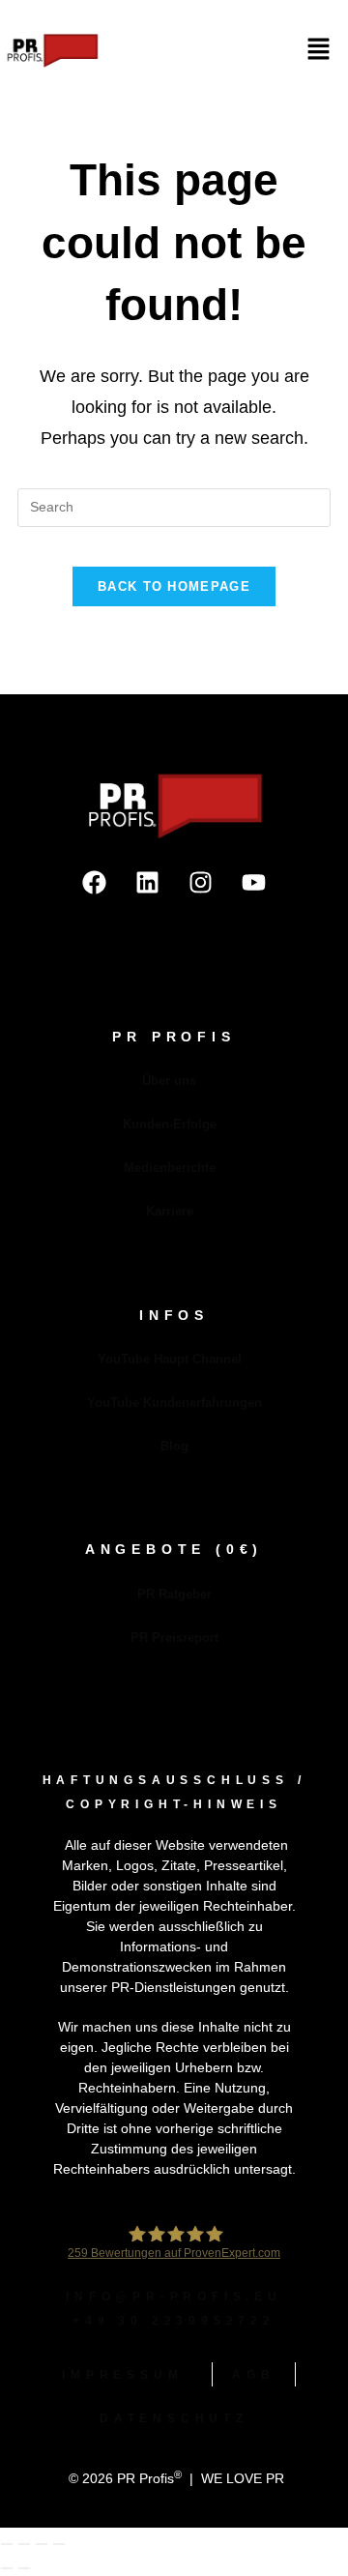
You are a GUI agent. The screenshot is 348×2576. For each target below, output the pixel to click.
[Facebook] (95, 883)
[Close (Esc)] (59, 2544)
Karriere (170, 1211)
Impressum (122, 2375)
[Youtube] (254, 883)
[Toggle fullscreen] (24, 2544)
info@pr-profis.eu (174, 2297)
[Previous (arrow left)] (7, 2568)
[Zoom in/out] (7, 2544)
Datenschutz (174, 2418)
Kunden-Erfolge (170, 1124)
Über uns (169, 1081)
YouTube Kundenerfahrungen (174, 1403)
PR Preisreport (174, 1638)
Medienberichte (170, 1168)
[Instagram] (201, 883)
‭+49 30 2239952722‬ (174, 2321)
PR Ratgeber (174, 1594)
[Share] (42, 2544)
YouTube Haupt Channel (170, 1359)
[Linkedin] (148, 883)
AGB (253, 2375)
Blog (174, 1446)
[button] (319, 50)
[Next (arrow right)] (24, 2568)
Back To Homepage (174, 586)
